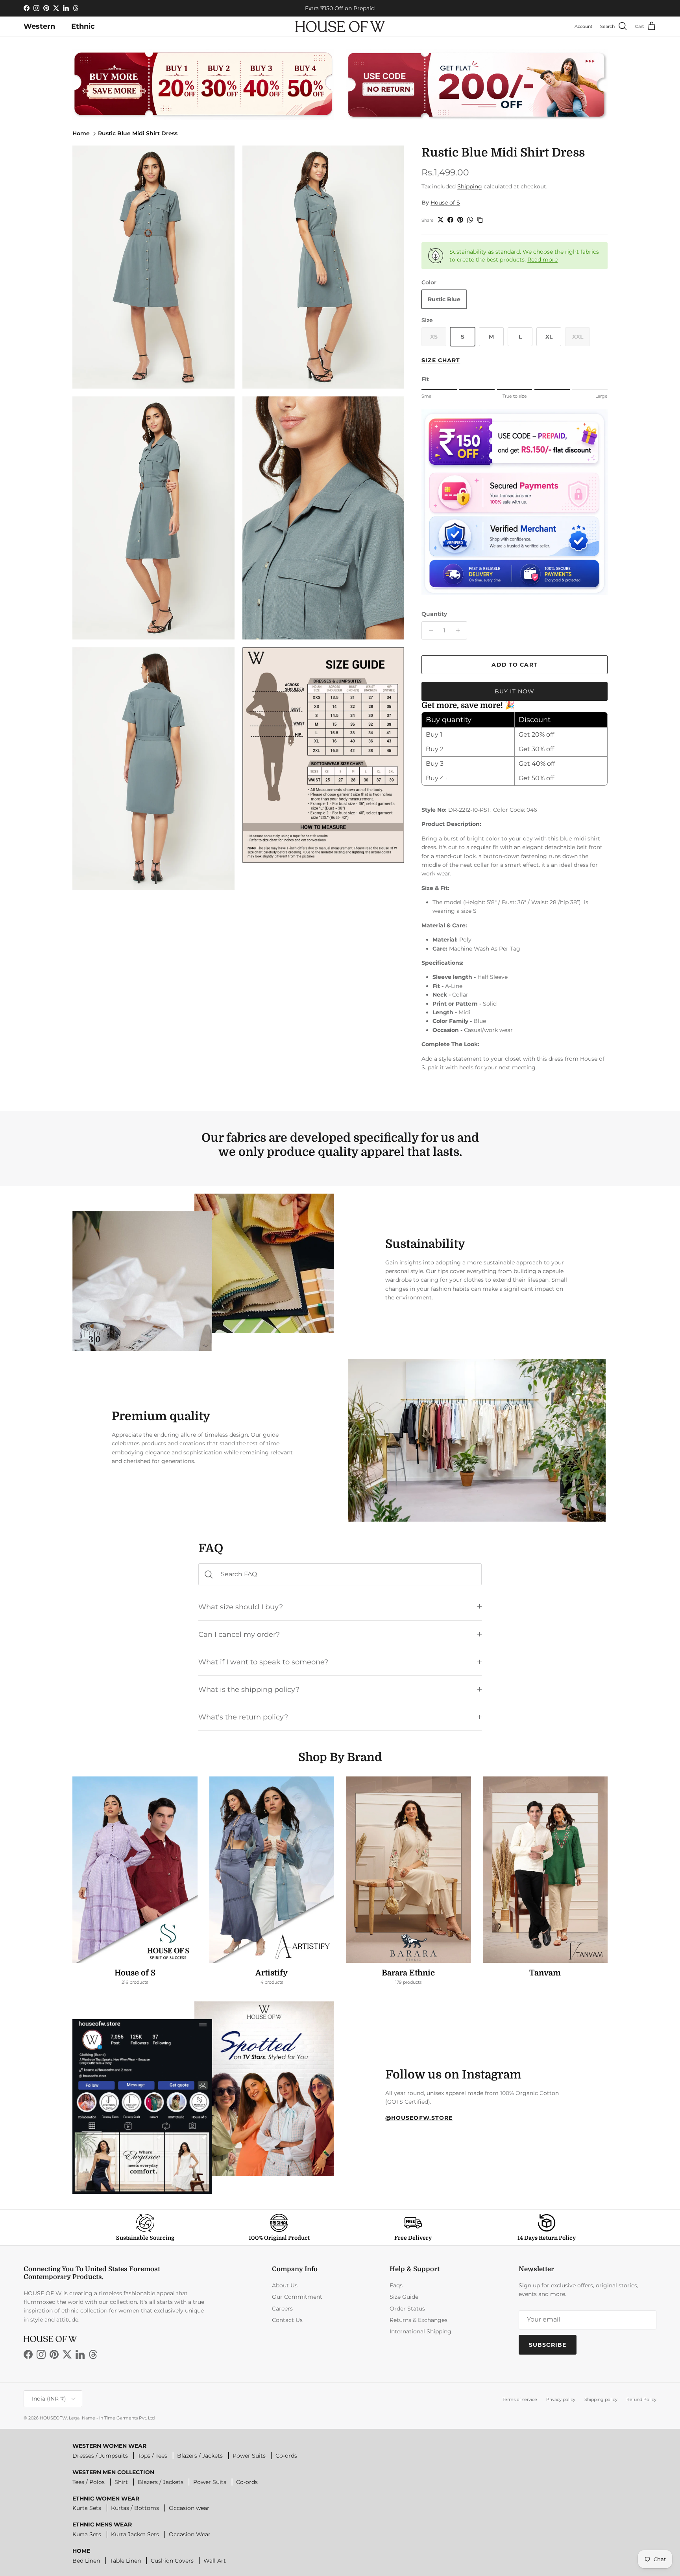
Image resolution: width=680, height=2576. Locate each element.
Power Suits (249, 2456)
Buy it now (515, 691)
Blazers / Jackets (200, 2456)
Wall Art (215, 2561)
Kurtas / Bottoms (135, 2508)
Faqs (396, 2285)
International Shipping (420, 2331)
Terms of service (520, 2399)
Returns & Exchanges (419, 2320)
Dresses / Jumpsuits (100, 2456)
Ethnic (83, 26)
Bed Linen (86, 2561)
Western (39, 26)
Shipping (470, 186)
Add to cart (514, 665)
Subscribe (548, 2345)
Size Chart (441, 360)
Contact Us (287, 2320)
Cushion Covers (172, 2561)
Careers (282, 2309)
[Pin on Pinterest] (460, 220)
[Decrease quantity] (429, 630)
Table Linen (125, 2561)
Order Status (407, 2309)
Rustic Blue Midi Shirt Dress (138, 133)
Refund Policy (641, 2399)
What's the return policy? (243, 1717)
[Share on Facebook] (450, 220)
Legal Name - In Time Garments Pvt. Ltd (112, 2418)
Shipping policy (601, 2399)
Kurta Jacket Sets (135, 2534)
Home (81, 133)
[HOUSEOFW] (340, 27)
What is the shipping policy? (249, 1689)
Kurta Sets (87, 2508)
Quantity (434, 614)
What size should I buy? (241, 1607)
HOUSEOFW (53, 2418)
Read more (542, 260)
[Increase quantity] (460, 630)
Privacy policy (561, 2399)
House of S (445, 203)
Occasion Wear (190, 2534)
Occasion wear (189, 2508)
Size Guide (404, 2297)
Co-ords (286, 2456)
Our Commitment (297, 2297)
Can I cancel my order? (239, 1634)
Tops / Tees (152, 2456)
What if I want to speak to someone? (263, 1662)
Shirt (121, 2482)
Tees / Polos (89, 2482)
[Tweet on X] (441, 220)
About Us (285, 2285)
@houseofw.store (419, 2118)
